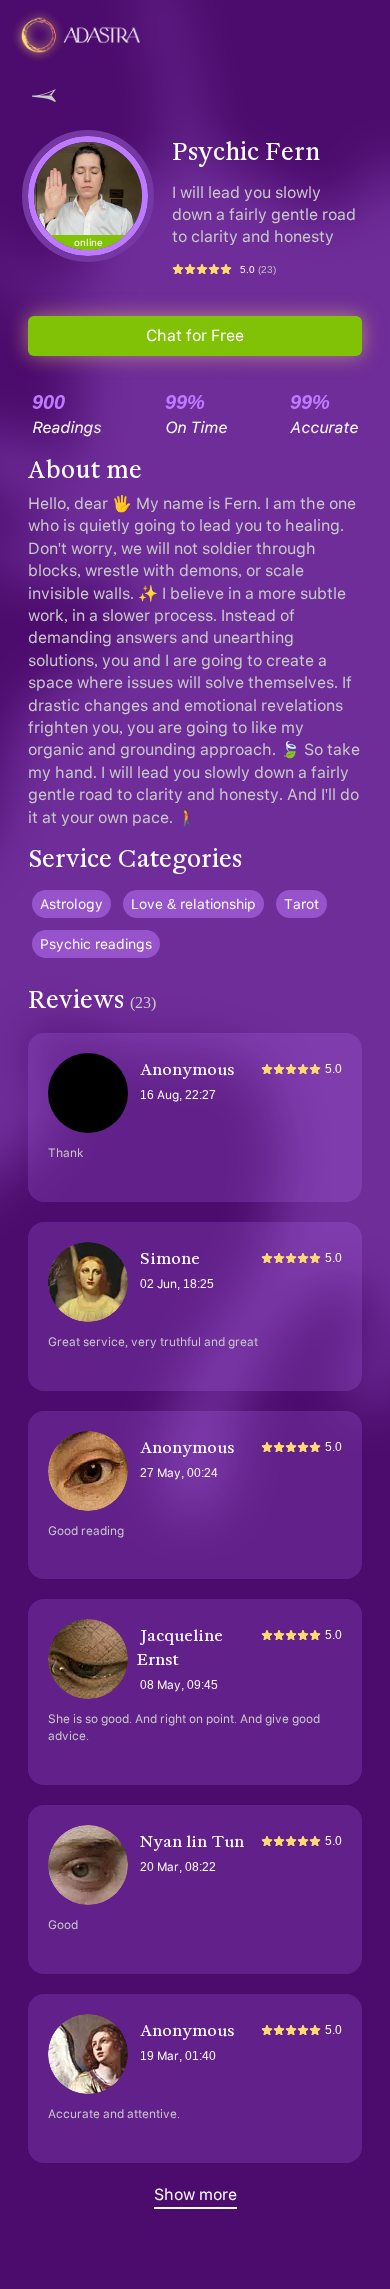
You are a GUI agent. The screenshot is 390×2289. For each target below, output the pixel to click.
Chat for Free (195, 335)
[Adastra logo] (103, 35)
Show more (195, 2194)
